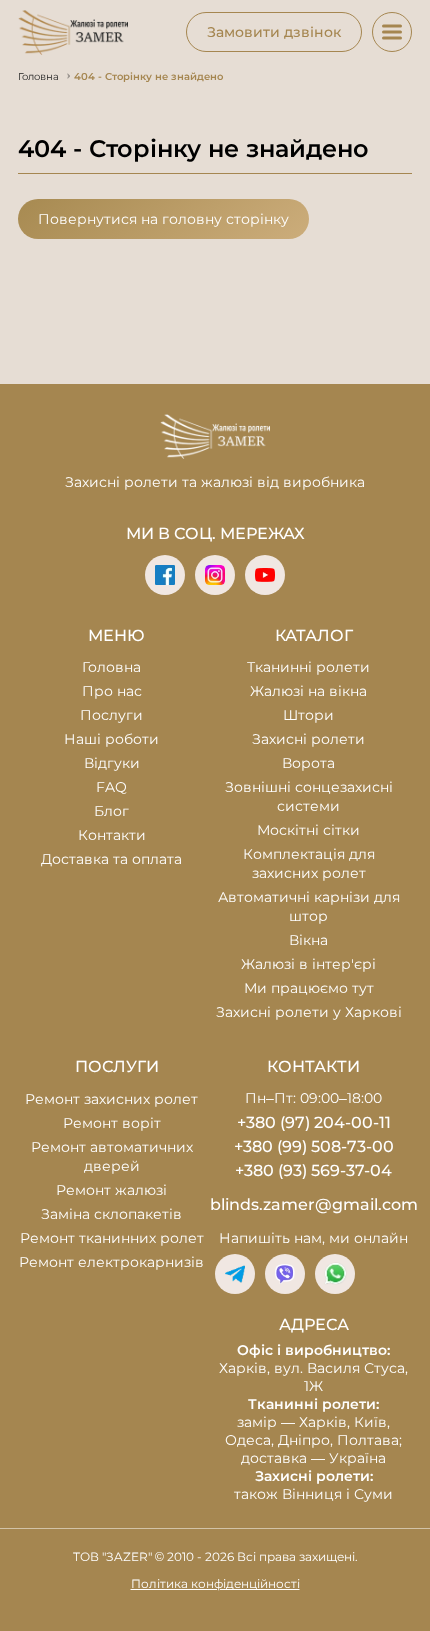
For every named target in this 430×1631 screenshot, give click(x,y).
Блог (111, 811)
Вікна (308, 940)
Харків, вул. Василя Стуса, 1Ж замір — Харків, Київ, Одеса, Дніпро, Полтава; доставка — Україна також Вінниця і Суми (313, 1422)
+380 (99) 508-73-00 (314, 1146)
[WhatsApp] (335, 1274)
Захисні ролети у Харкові (309, 1012)
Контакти (112, 835)
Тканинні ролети (308, 667)
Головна (111, 667)
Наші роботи (111, 739)
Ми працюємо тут (309, 988)
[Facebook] (165, 575)
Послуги (111, 715)
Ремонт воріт (112, 1123)
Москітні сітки (308, 830)
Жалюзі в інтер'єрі (308, 964)
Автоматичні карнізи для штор (309, 906)
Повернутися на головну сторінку (163, 219)
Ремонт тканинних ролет (112, 1238)
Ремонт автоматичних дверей (112, 1156)
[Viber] (285, 1274)
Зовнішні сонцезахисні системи (309, 796)
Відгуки (112, 763)
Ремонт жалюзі (111, 1190)
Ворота (308, 763)
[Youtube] (265, 575)
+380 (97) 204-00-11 (314, 1122)
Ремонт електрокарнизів (111, 1262)
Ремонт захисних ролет (111, 1099)
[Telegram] (235, 1274)
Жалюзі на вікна (308, 691)
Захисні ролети (308, 739)
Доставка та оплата (111, 859)
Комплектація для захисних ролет (309, 863)
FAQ (111, 787)
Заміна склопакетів (111, 1214)
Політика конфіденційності (215, 1583)
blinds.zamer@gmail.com (313, 1204)
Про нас (112, 691)
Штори (308, 715)
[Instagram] (215, 575)
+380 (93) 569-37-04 (313, 1170)
